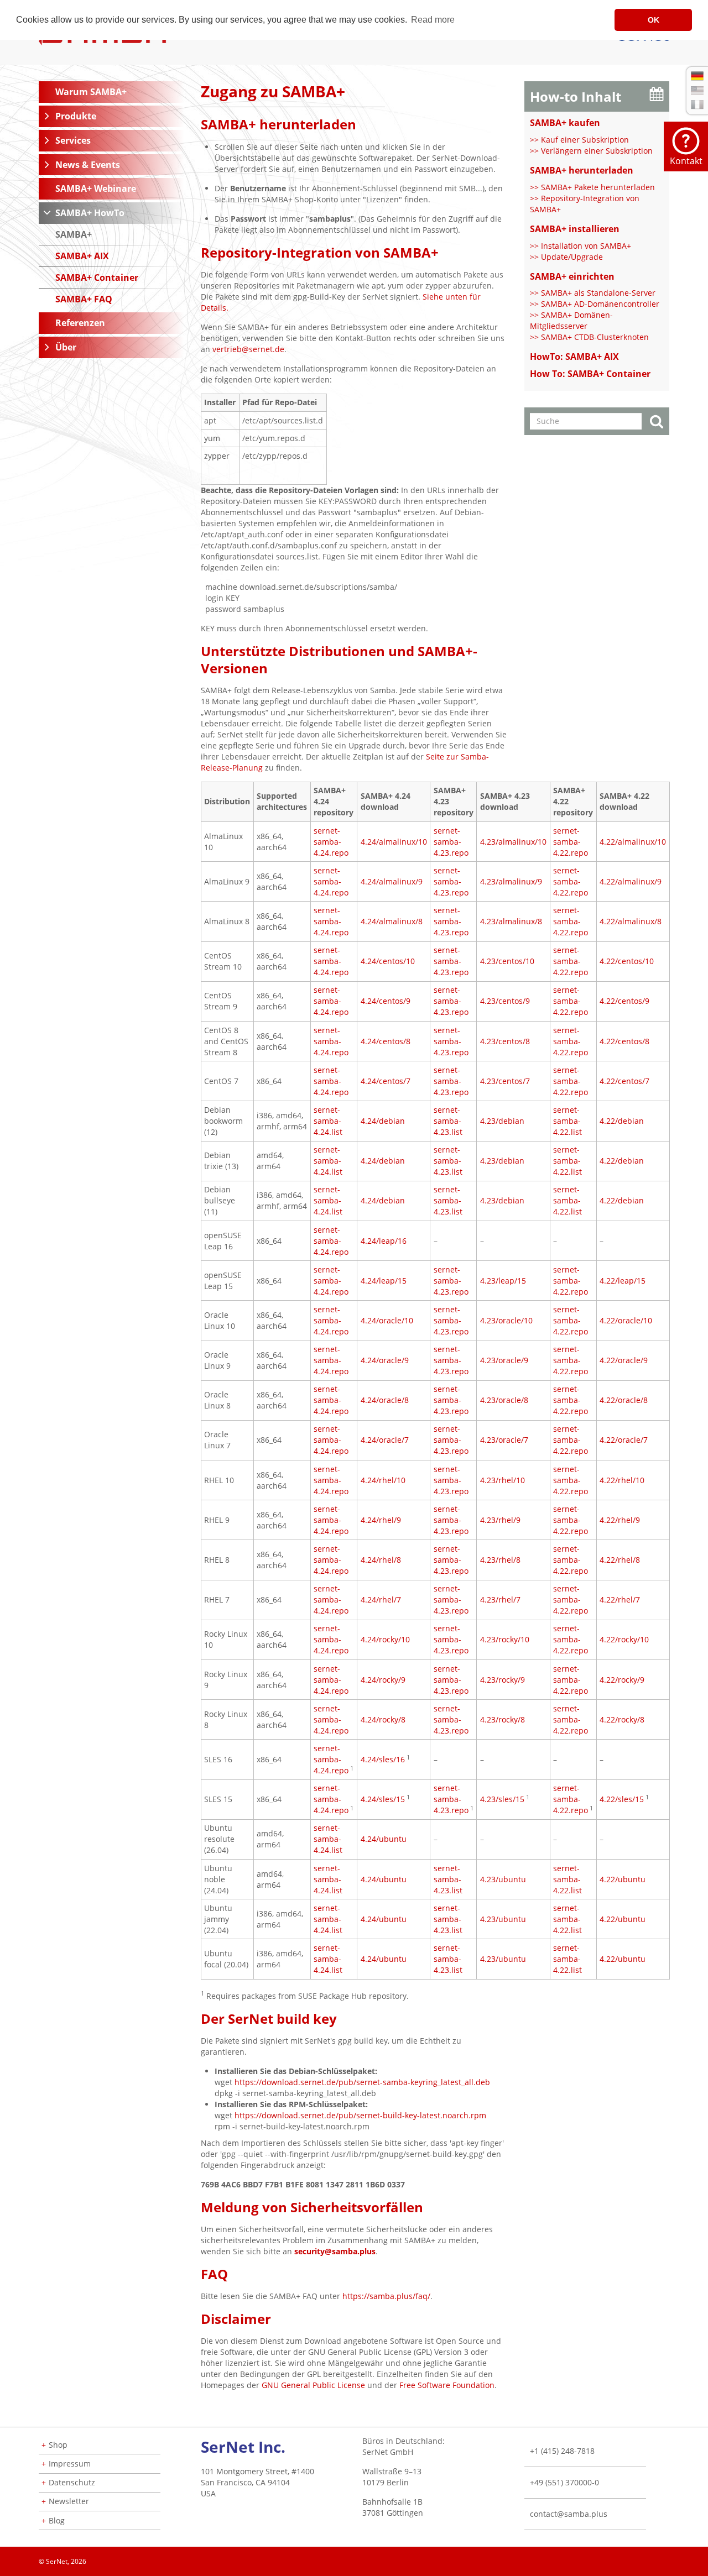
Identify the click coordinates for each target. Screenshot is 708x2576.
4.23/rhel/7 (500, 1599)
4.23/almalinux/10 (513, 842)
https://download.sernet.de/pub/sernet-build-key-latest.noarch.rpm (360, 2115)
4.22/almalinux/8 (631, 921)
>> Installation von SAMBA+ (581, 246)
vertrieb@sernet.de (248, 349)
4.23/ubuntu (503, 1879)
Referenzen (80, 323)
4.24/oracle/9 (385, 1360)
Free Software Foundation (447, 2385)
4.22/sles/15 (622, 1799)
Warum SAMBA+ (91, 92)
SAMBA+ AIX (82, 256)
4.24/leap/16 (384, 1241)
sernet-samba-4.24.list (328, 1121)
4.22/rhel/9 (620, 1520)
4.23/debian (502, 1121)
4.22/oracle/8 (624, 1400)
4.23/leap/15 (503, 1281)
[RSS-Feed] (669, 2558)
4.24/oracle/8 (385, 1400)
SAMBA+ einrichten (572, 276)
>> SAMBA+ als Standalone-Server (593, 293)
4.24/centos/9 (386, 1001)
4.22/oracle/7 (624, 1440)
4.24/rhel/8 (381, 1560)
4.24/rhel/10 (383, 1480)
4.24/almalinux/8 (392, 921)
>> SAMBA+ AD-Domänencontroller (595, 304)
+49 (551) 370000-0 (564, 2482)
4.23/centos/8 (505, 1041)
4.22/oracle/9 (624, 1360)
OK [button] (654, 20)
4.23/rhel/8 (500, 1560)
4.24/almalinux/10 (394, 842)
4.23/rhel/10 (503, 1480)
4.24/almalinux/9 (392, 881)
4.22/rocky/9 (622, 1680)
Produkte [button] (76, 116)
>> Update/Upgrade (566, 257)
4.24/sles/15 (383, 1799)
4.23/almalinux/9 (511, 881)
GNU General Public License (313, 2385)
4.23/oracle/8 (504, 1400)
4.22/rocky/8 (622, 1719)
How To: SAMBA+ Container (590, 374)
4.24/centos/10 (388, 961)
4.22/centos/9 (624, 1001)
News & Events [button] (88, 165)
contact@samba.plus (569, 2514)
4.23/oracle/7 (504, 1440)
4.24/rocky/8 (383, 1719)
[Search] (657, 423)
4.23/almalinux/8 (511, 921)
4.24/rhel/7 (381, 1599)
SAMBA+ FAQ (84, 299)
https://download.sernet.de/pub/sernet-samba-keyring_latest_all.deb (362, 2082)
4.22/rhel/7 (620, 1599)
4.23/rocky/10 (505, 1639)
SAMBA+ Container (97, 278)
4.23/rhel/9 (500, 1520)
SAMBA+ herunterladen (582, 170)
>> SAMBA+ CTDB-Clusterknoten (589, 337)
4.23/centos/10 (507, 961)
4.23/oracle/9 (504, 1360)
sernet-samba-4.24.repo (331, 842)
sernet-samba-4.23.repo (451, 842)
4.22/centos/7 (624, 1081)
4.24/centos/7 (386, 1081)
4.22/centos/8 (624, 1041)
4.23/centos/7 (505, 1081)
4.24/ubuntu (384, 1839)
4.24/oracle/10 (387, 1320)
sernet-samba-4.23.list (448, 1121)
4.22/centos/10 (627, 961)
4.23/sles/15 (502, 1799)
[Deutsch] (697, 76)
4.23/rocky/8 (503, 1719)
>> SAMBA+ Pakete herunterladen (592, 187)
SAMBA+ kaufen (565, 123)
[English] (697, 90)
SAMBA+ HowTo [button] (90, 213)
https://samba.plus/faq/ (386, 2296)
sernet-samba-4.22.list (568, 1121)
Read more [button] (433, 20)
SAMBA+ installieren (575, 229)
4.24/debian (383, 1121)
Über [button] (66, 347)
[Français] (697, 104)
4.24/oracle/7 (385, 1440)
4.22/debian (622, 1121)
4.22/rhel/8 (620, 1560)
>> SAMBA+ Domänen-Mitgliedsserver (571, 320)
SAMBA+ (74, 234)
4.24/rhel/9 (381, 1520)
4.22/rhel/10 (622, 1480)
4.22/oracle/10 (626, 1320)
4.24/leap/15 (384, 1281)
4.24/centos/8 (386, 1041)
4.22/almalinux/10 (633, 842)
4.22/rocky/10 (624, 1639)
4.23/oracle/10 (506, 1320)
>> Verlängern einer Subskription (591, 151)
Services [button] (73, 140)
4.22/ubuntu (623, 1879)
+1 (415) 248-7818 (562, 2451)
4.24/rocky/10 (385, 1639)
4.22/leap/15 (623, 1281)
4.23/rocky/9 (503, 1680)
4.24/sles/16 (383, 1759)
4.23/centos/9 (505, 1001)
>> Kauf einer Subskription (579, 140)
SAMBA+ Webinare (96, 189)
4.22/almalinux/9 (631, 881)
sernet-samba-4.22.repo (571, 842)
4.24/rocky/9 (383, 1680)
